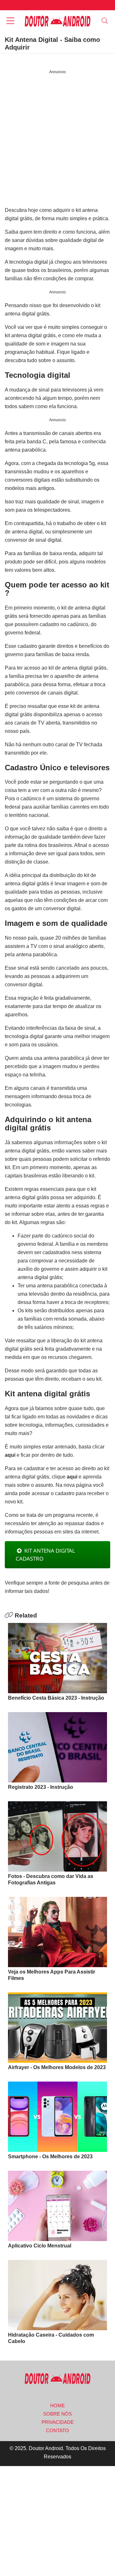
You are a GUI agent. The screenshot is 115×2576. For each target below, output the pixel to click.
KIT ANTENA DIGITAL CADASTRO (45, 1555)
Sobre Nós (57, 2414)
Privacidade (58, 2422)
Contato (57, 2430)
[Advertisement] (57, 141)
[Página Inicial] (57, 21)
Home (57, 2405)
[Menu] (10, 22)
